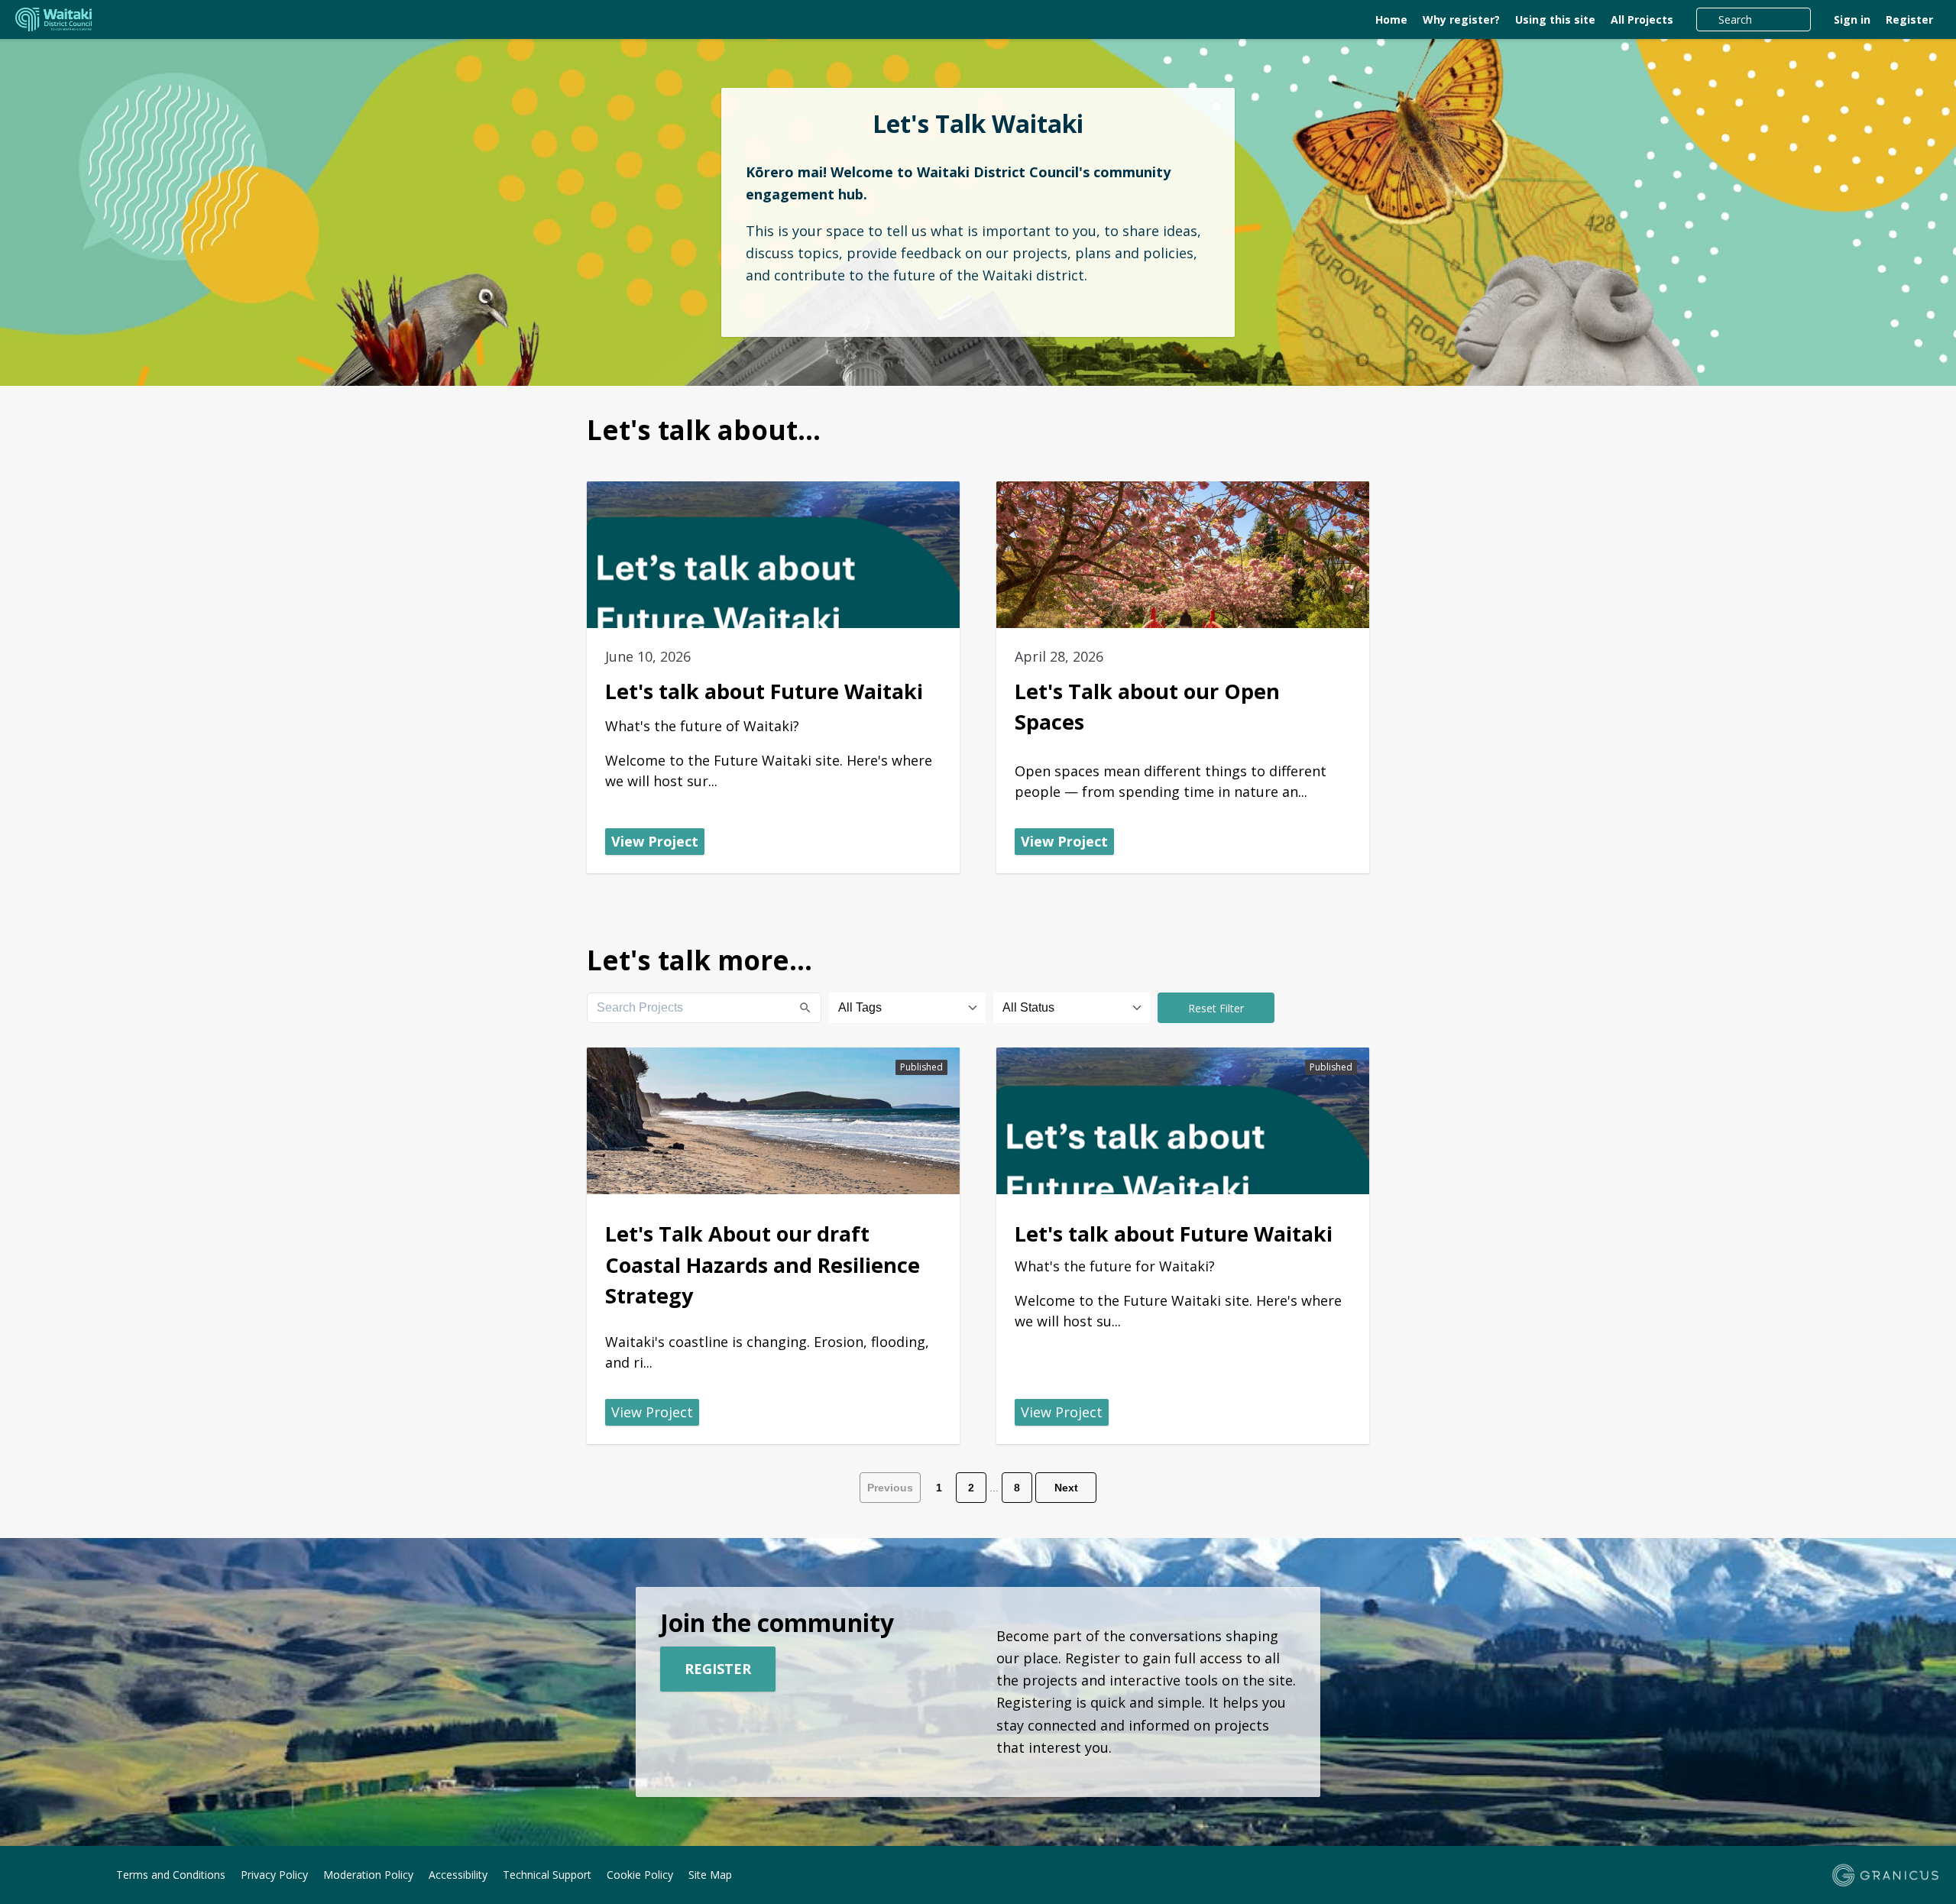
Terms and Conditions (171, 1875)
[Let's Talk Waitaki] (207, 20)
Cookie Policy (640, 1875)
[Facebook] (24, 1876)
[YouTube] (69, 1876)
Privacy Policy (274, 1875)
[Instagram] (47, 1876)
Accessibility (458, 1875)
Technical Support (547, 1875)
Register (1909, 19)
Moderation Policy (368, 1875)
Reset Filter (1216, 1008)
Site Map (710, 1875)
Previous (890, 1488)
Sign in (1852, 19)
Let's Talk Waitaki (978, 124)
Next (1066, 1488)
